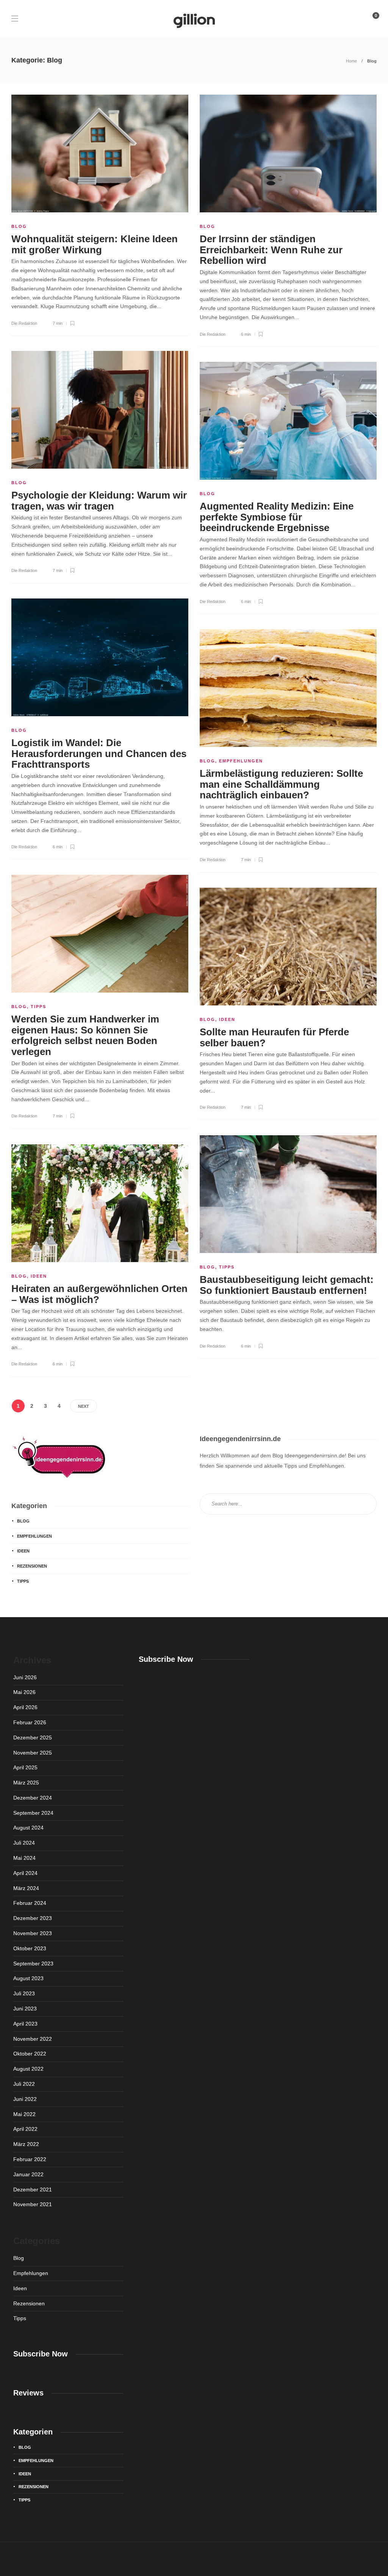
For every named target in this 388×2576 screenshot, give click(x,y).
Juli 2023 (24, 1993)
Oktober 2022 (30, 2054)
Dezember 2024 (33, 1798)
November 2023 (33, 1933)
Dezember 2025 (33, 1738)
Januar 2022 (28, 2174)
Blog (19, 226)
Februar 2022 (30, 2159)
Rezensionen (32, 1566)
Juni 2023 (25, 2009)
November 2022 (33, 2039)
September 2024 (33, 1813)
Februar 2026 (30, 1722)
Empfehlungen (241, 761)
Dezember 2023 (33, 1918)
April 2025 (25, 1767)
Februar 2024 (30, 1903)
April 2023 (25, 2024)
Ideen (227, 1019)
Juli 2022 (24, 2084)
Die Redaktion (24, 323)
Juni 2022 (25, 2099)
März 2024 (26, 1888)
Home (351, 61)
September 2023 (33, 1964)
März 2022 (26, 2144)
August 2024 (28, 1828)
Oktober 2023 (30, 1948)
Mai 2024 (24, 1858)
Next (84, 1406)
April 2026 (25, 1707)
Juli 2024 (24, 1843)
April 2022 (25, 2129)
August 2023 (28, 1978)
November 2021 (33, 2204)
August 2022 (28, 2069)
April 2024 (25, 1873)
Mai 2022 (24, 2114)
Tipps (38, 1007)
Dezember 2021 (33, 2190)
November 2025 (33, 1753)
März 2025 (26, 1783)
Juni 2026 (25, 1677)
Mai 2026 (24, 1692)
